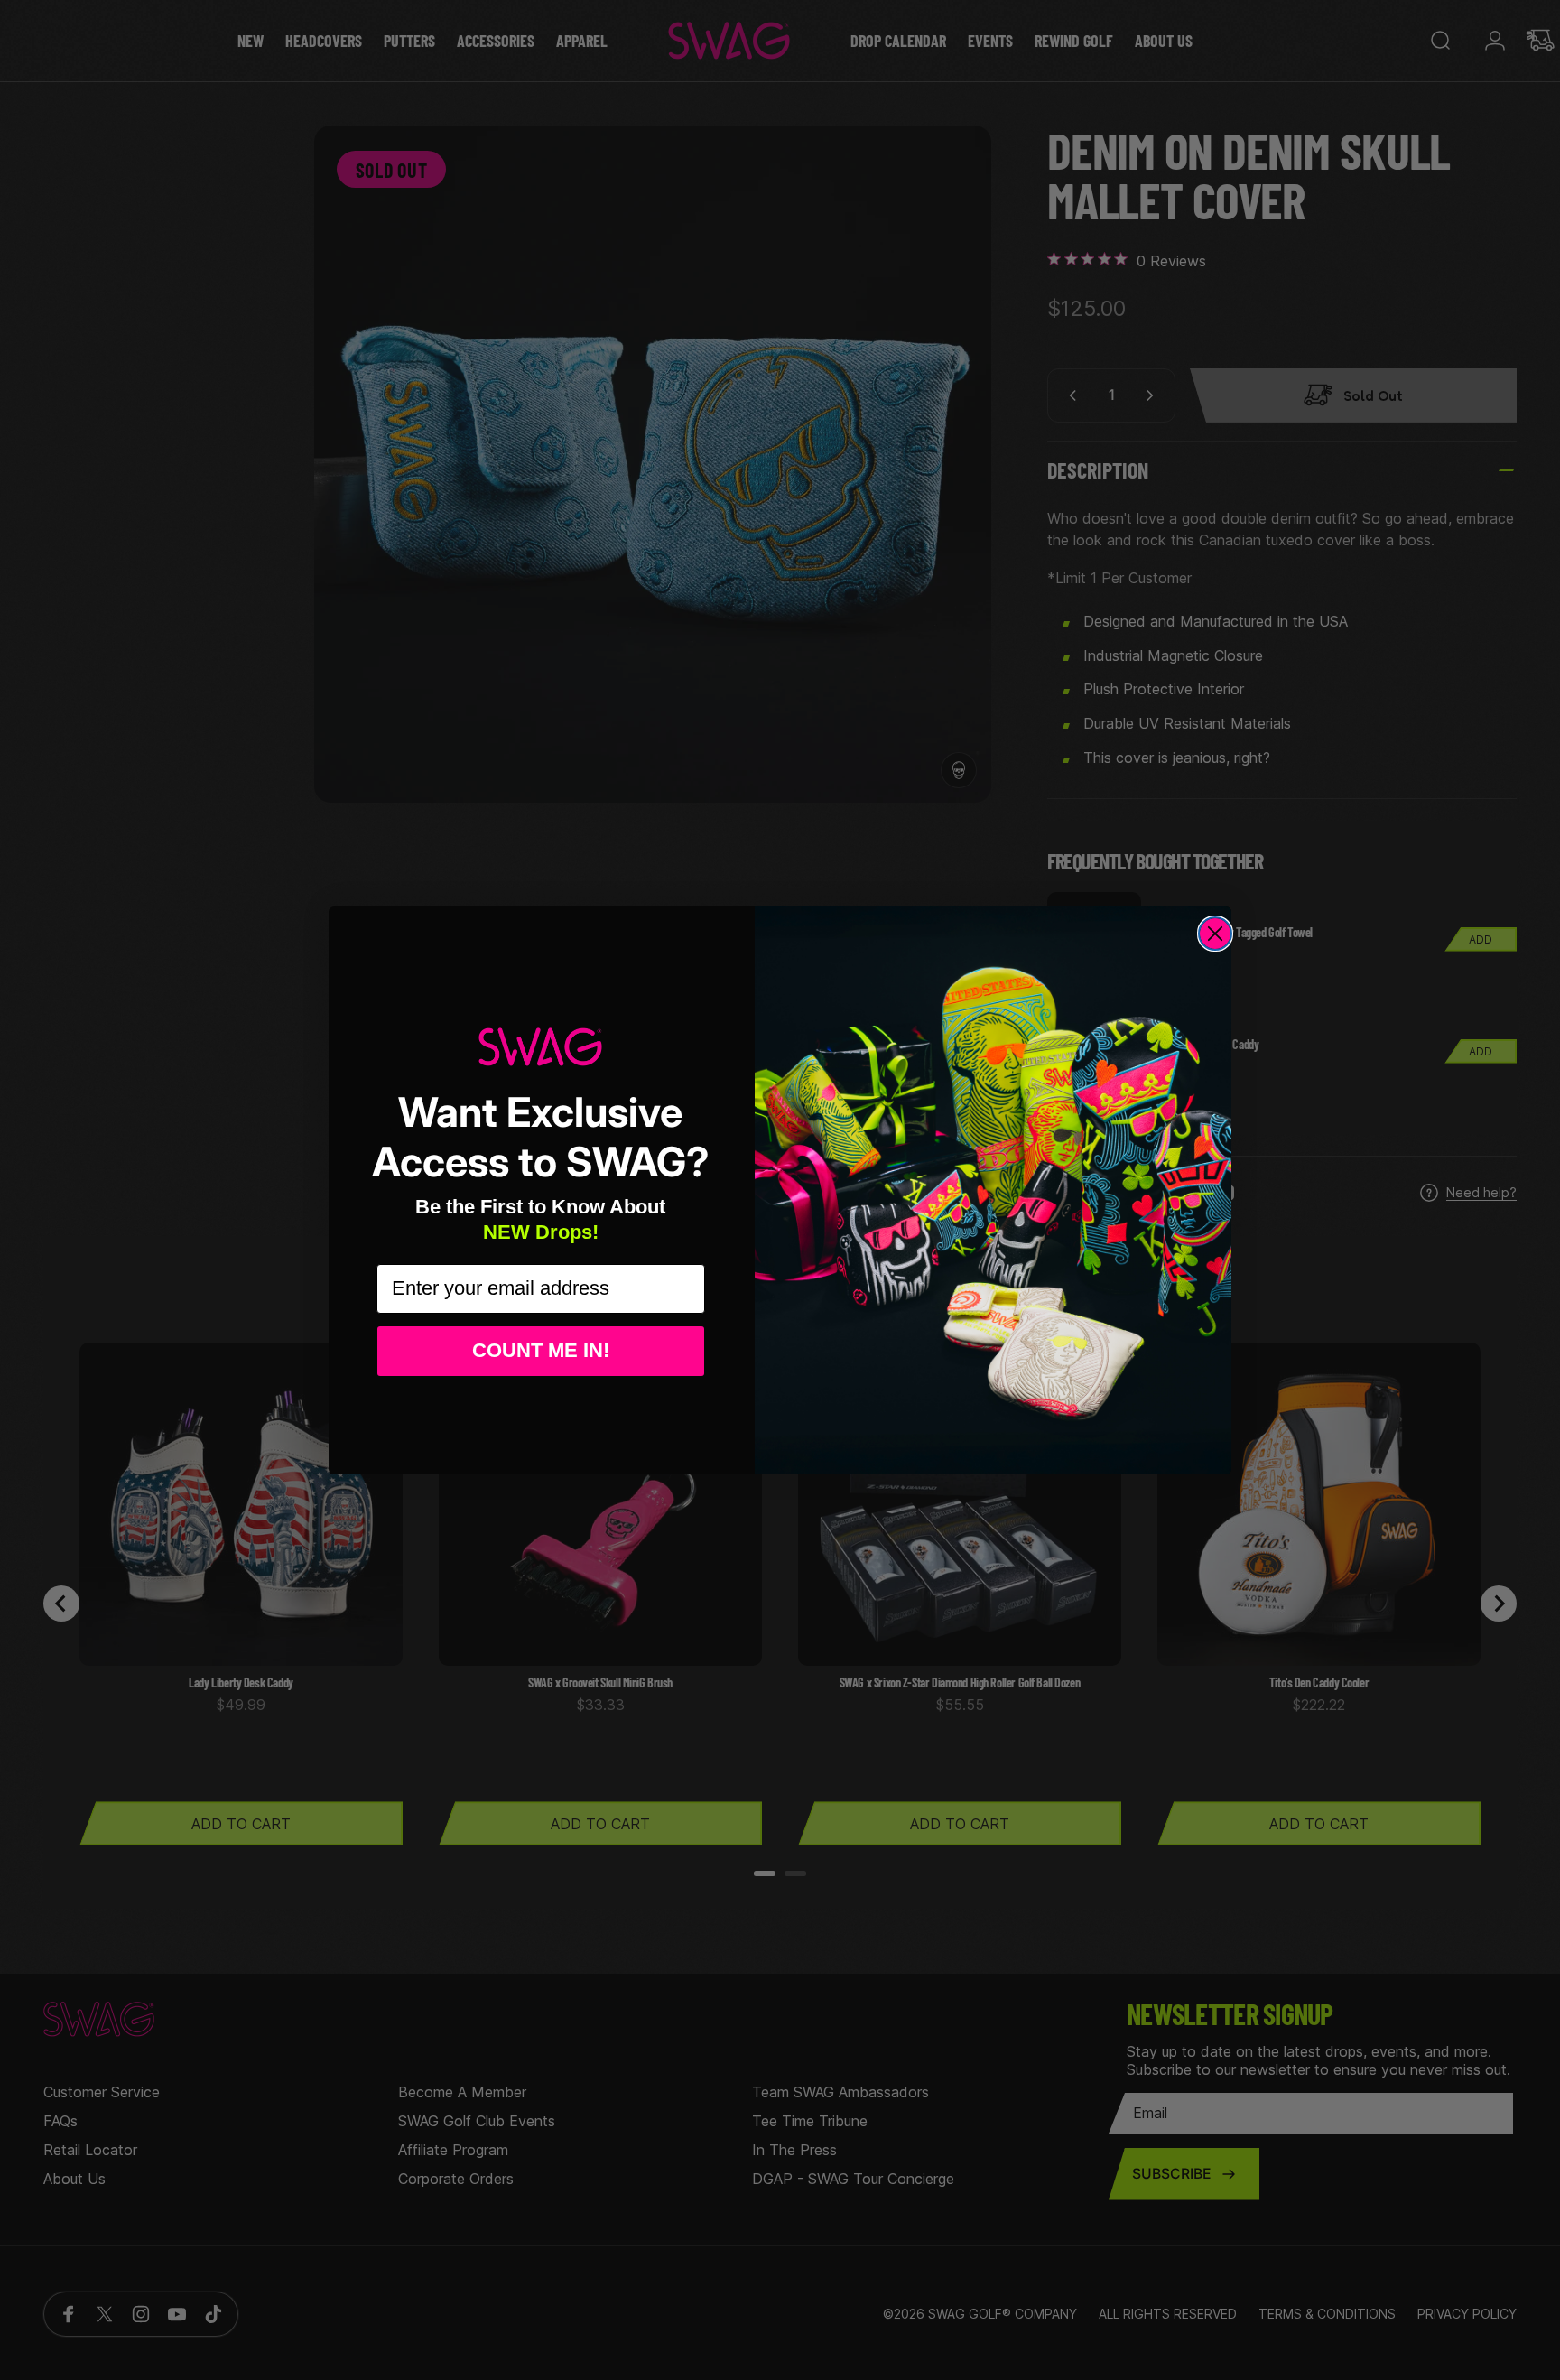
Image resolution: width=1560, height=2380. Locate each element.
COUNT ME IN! (541, 1350)
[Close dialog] (1215, 934)
